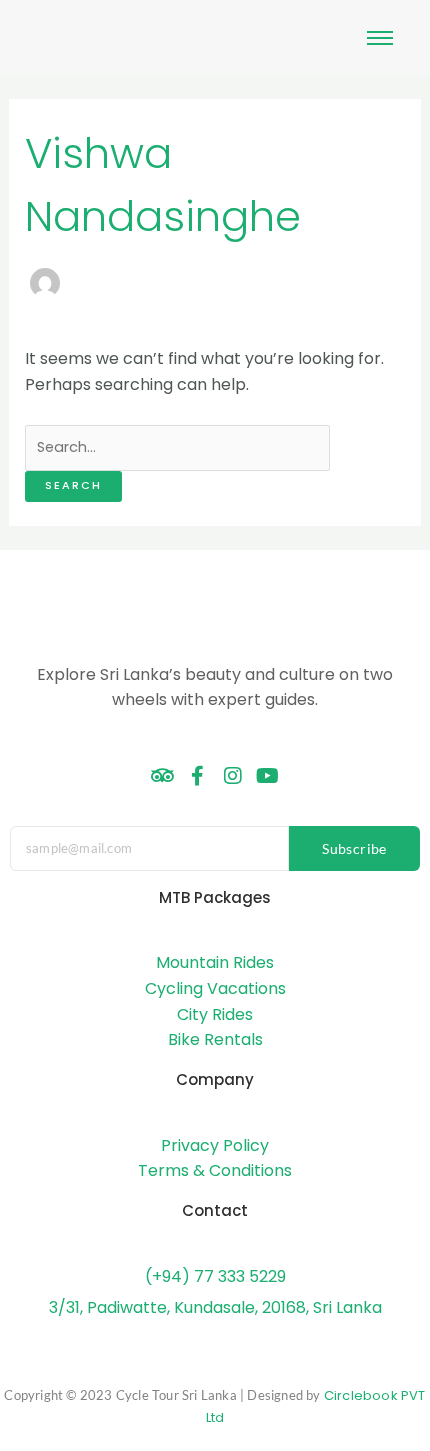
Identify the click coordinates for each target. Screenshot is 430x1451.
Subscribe (354, 848)
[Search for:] (177, 446)
